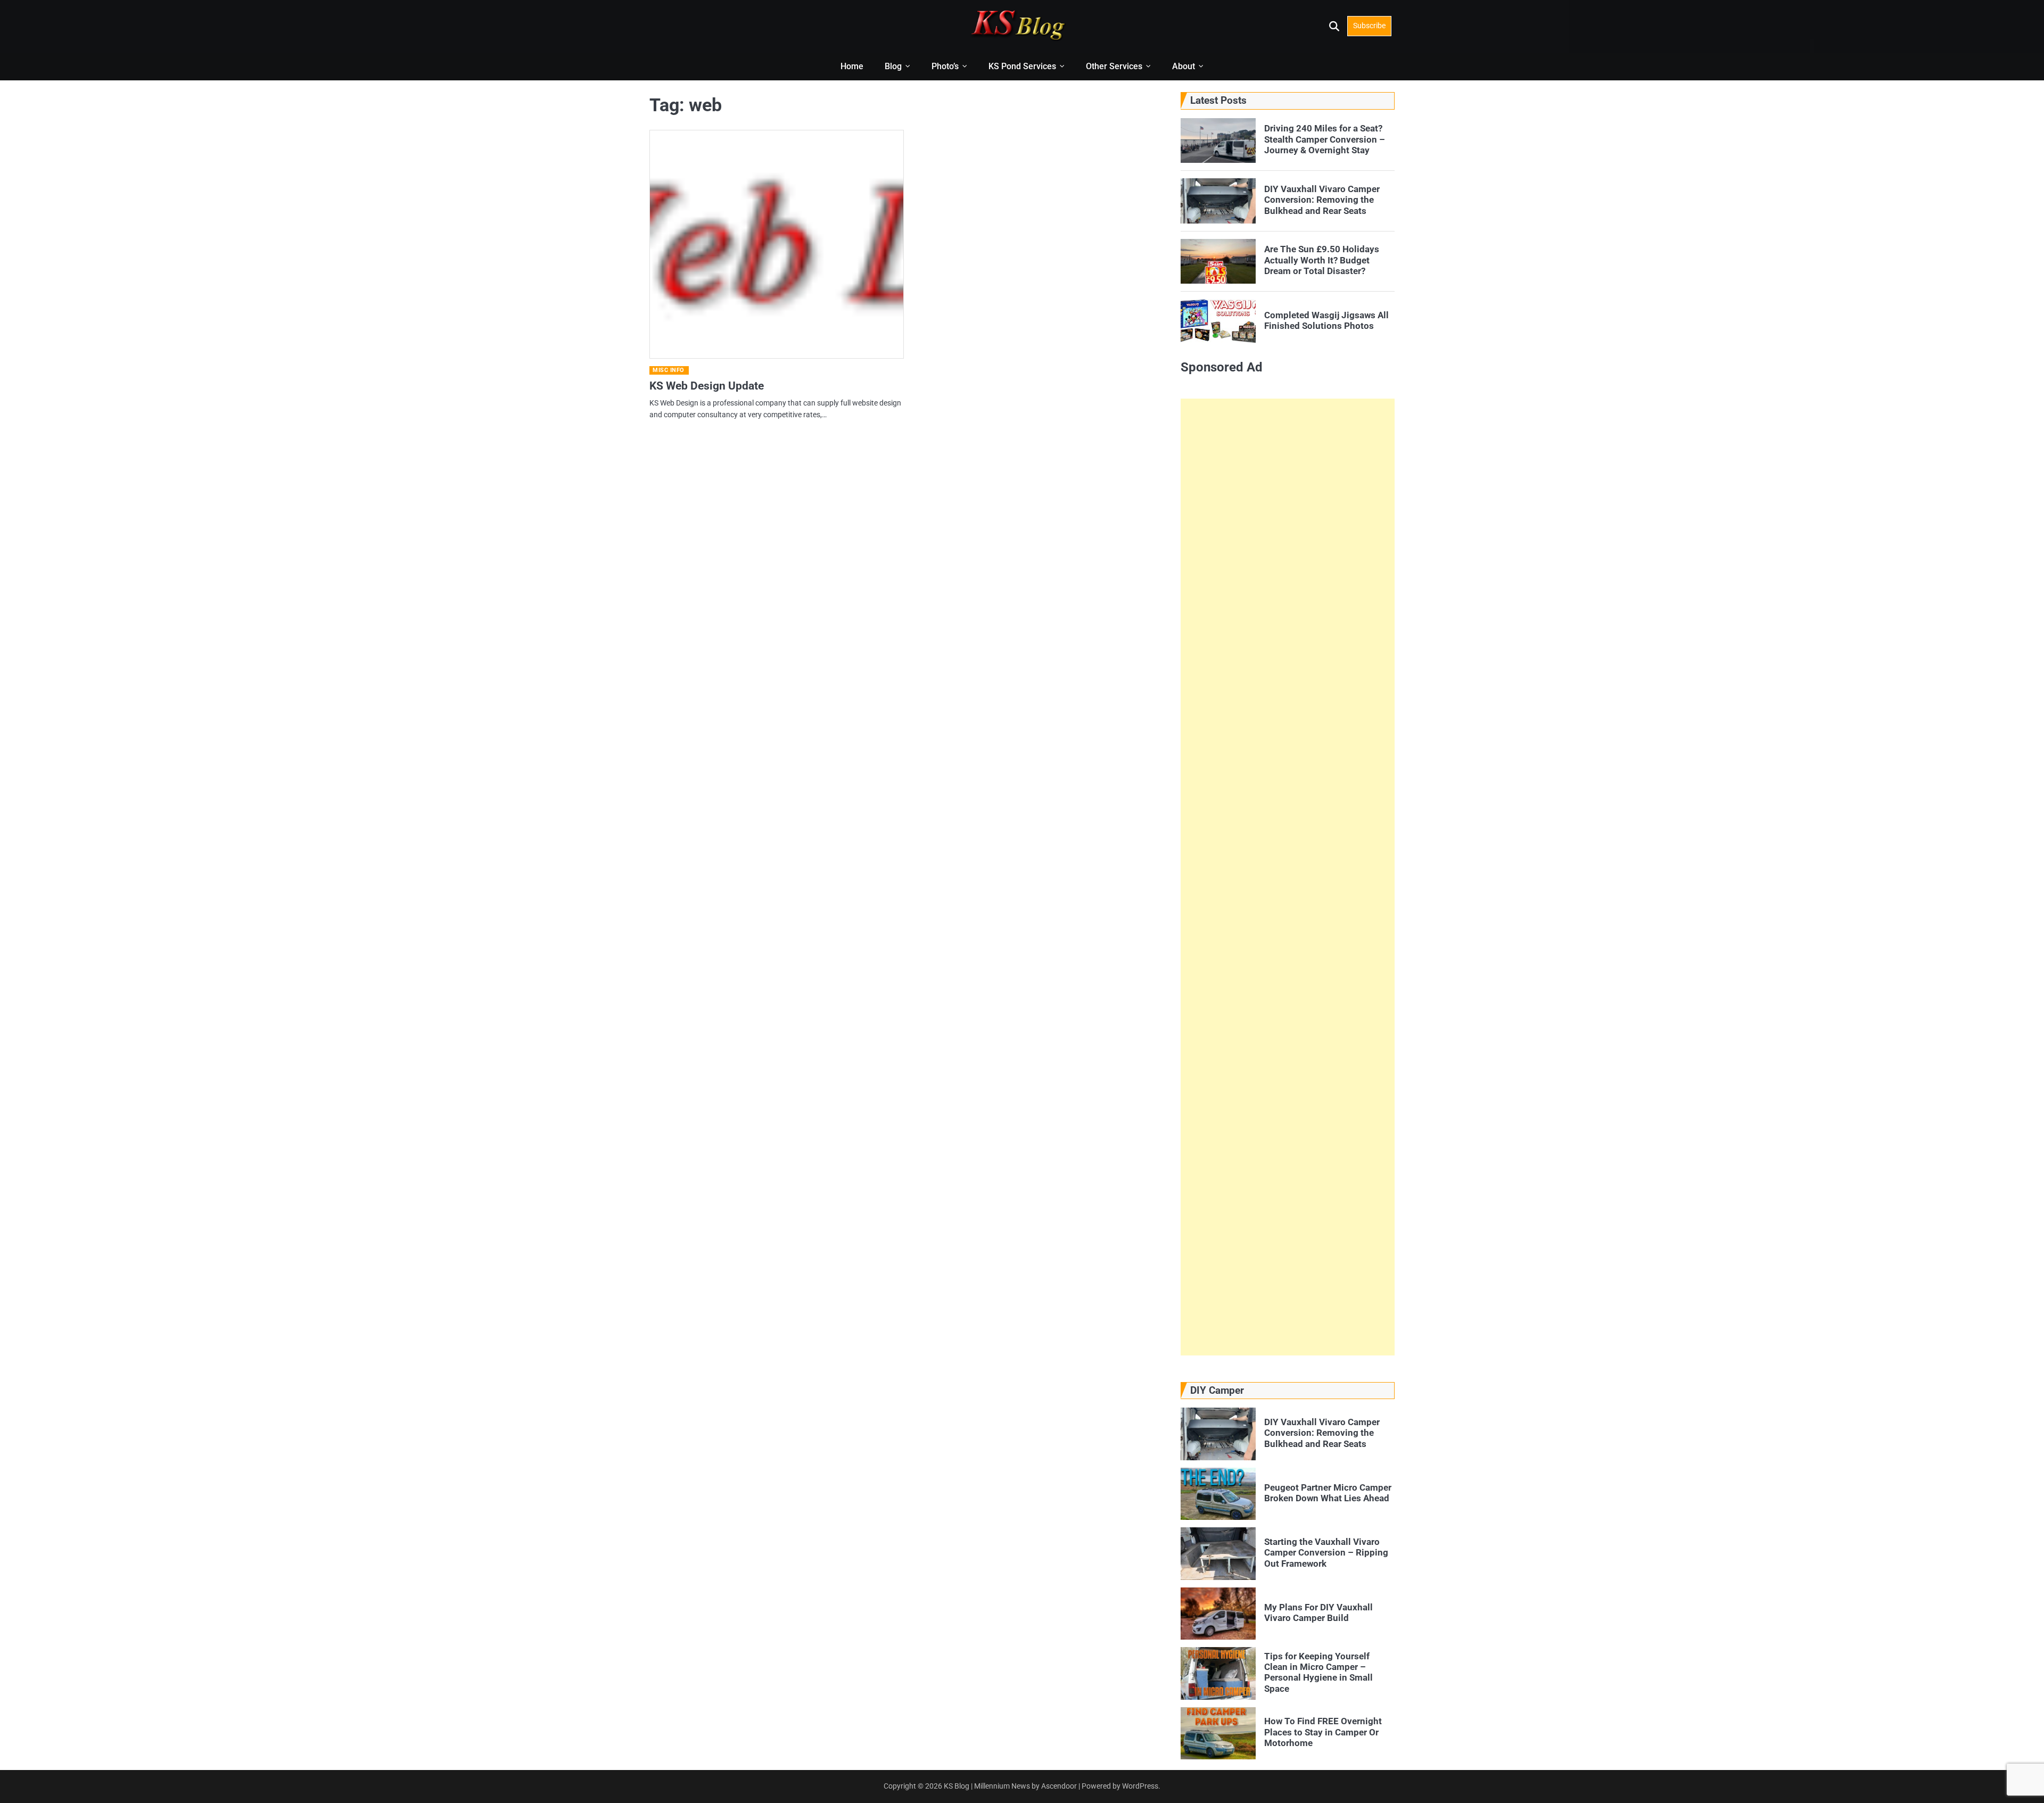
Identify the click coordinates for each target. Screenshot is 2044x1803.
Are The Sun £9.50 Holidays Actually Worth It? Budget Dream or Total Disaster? (1322, 260)
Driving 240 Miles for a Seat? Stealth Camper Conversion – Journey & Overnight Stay (1325, 139)
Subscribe (1369, 26)
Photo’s (945, 66)
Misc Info (669, 370)
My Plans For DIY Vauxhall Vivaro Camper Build (1318, 1612)
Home (852, 66)
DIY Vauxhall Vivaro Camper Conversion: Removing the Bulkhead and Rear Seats (1322, 200)
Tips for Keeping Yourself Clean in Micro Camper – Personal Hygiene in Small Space (1318, 1672)
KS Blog (957, 1786)
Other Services (1114, 66)
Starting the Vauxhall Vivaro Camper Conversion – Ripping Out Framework (1326, 1553)
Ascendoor (1059, 1786)
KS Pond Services (1022, 66)
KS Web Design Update (707, 386)
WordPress (1140, 1786)
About (1184, 66)
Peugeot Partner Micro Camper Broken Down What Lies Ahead (1328, 1493)
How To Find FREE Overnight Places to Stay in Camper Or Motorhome (1323, 1732)
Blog (893, 66)
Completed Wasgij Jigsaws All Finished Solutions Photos (1326, 320)
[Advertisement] (1288, 877)
